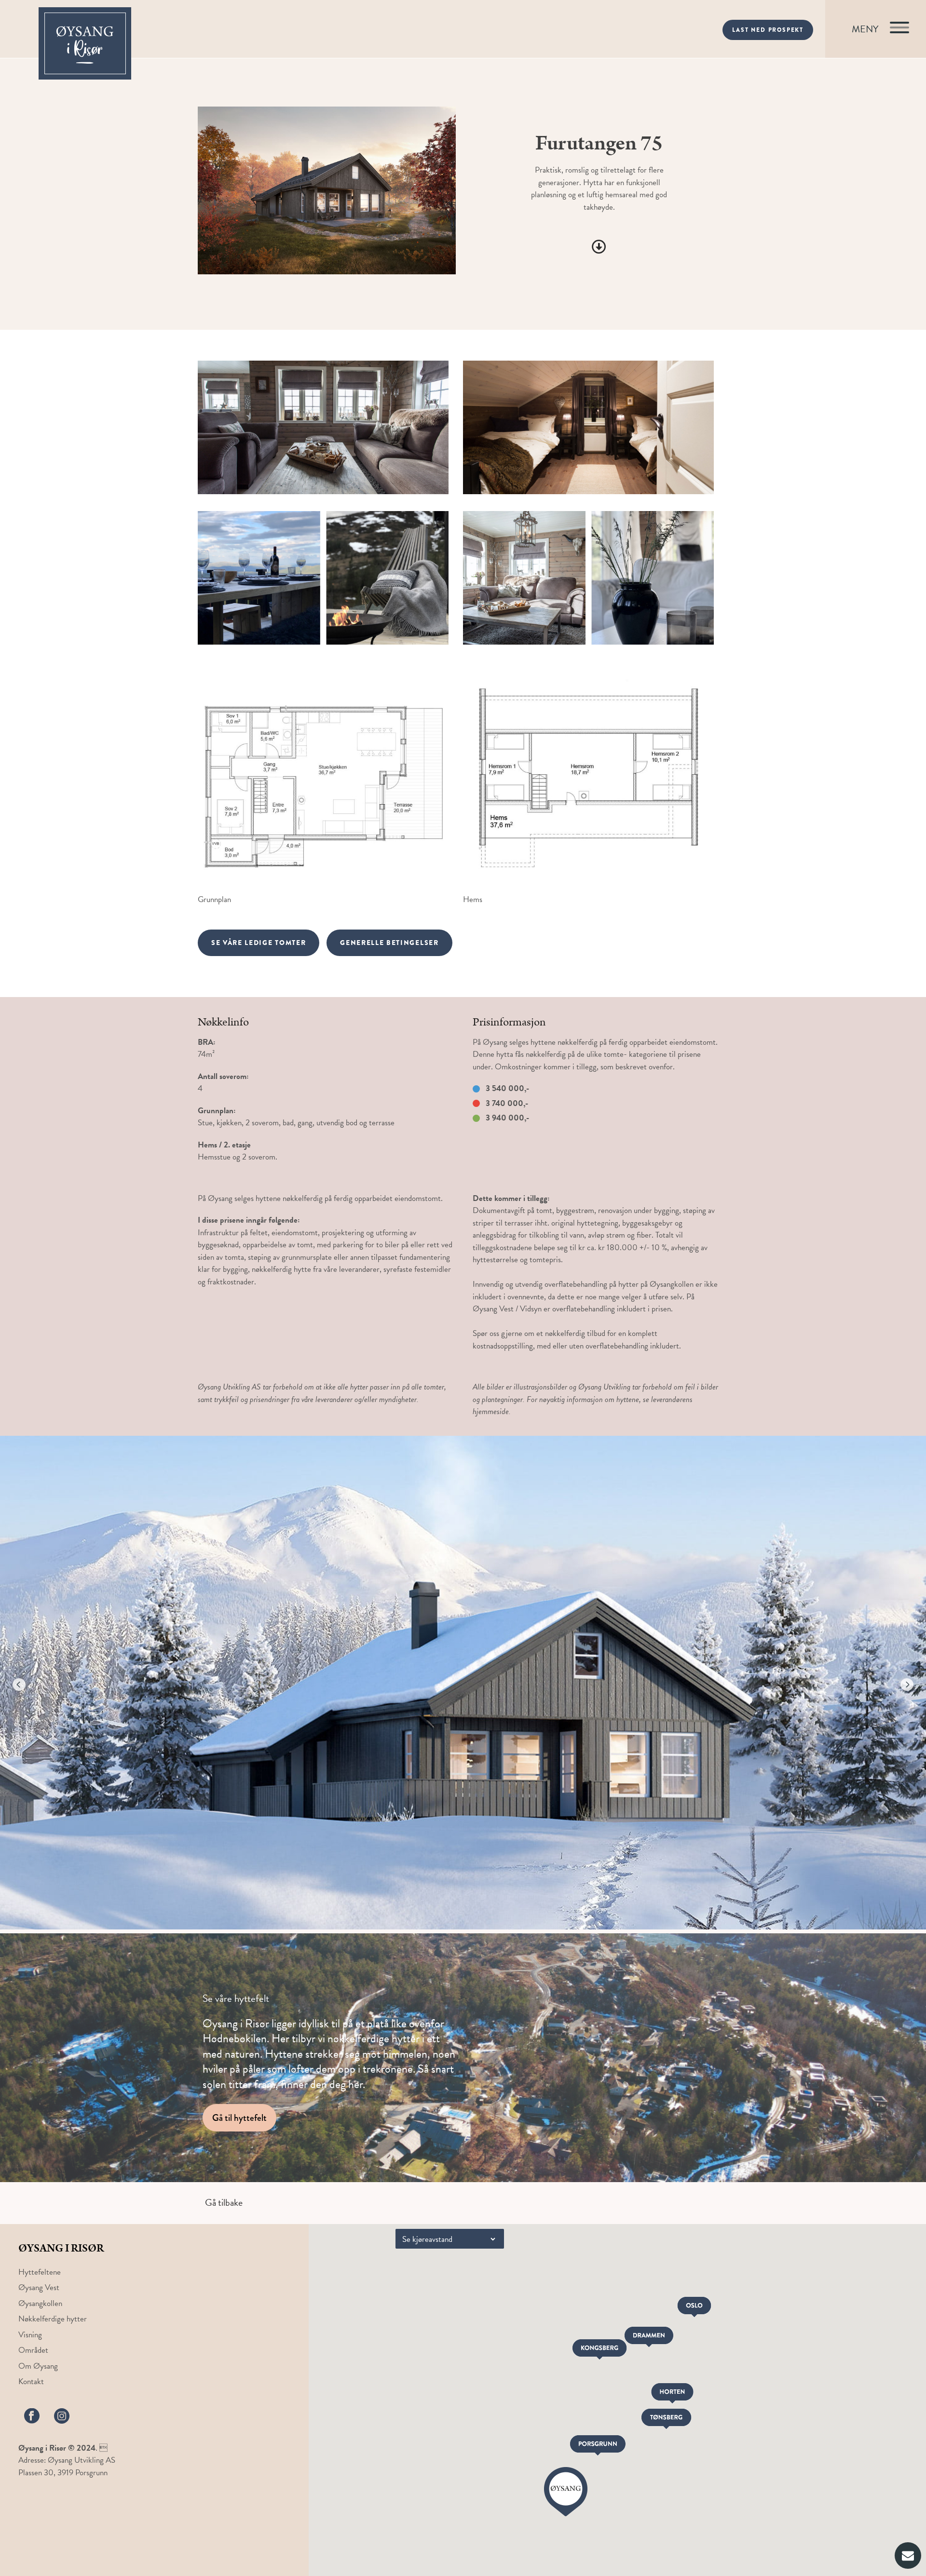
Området (33, 2350)
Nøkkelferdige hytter (53, 2319)
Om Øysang (38, 2366)
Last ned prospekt (768, 30)
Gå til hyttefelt (239, 2118)
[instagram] (62, 2416)
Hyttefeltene (40, 2272)
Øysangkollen (40, 2303)
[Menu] (876, 29)
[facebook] (32, 2416)
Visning (30, 2335)
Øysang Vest (39, 2287)
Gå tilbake (224, 2202)
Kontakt (31, 2381)
